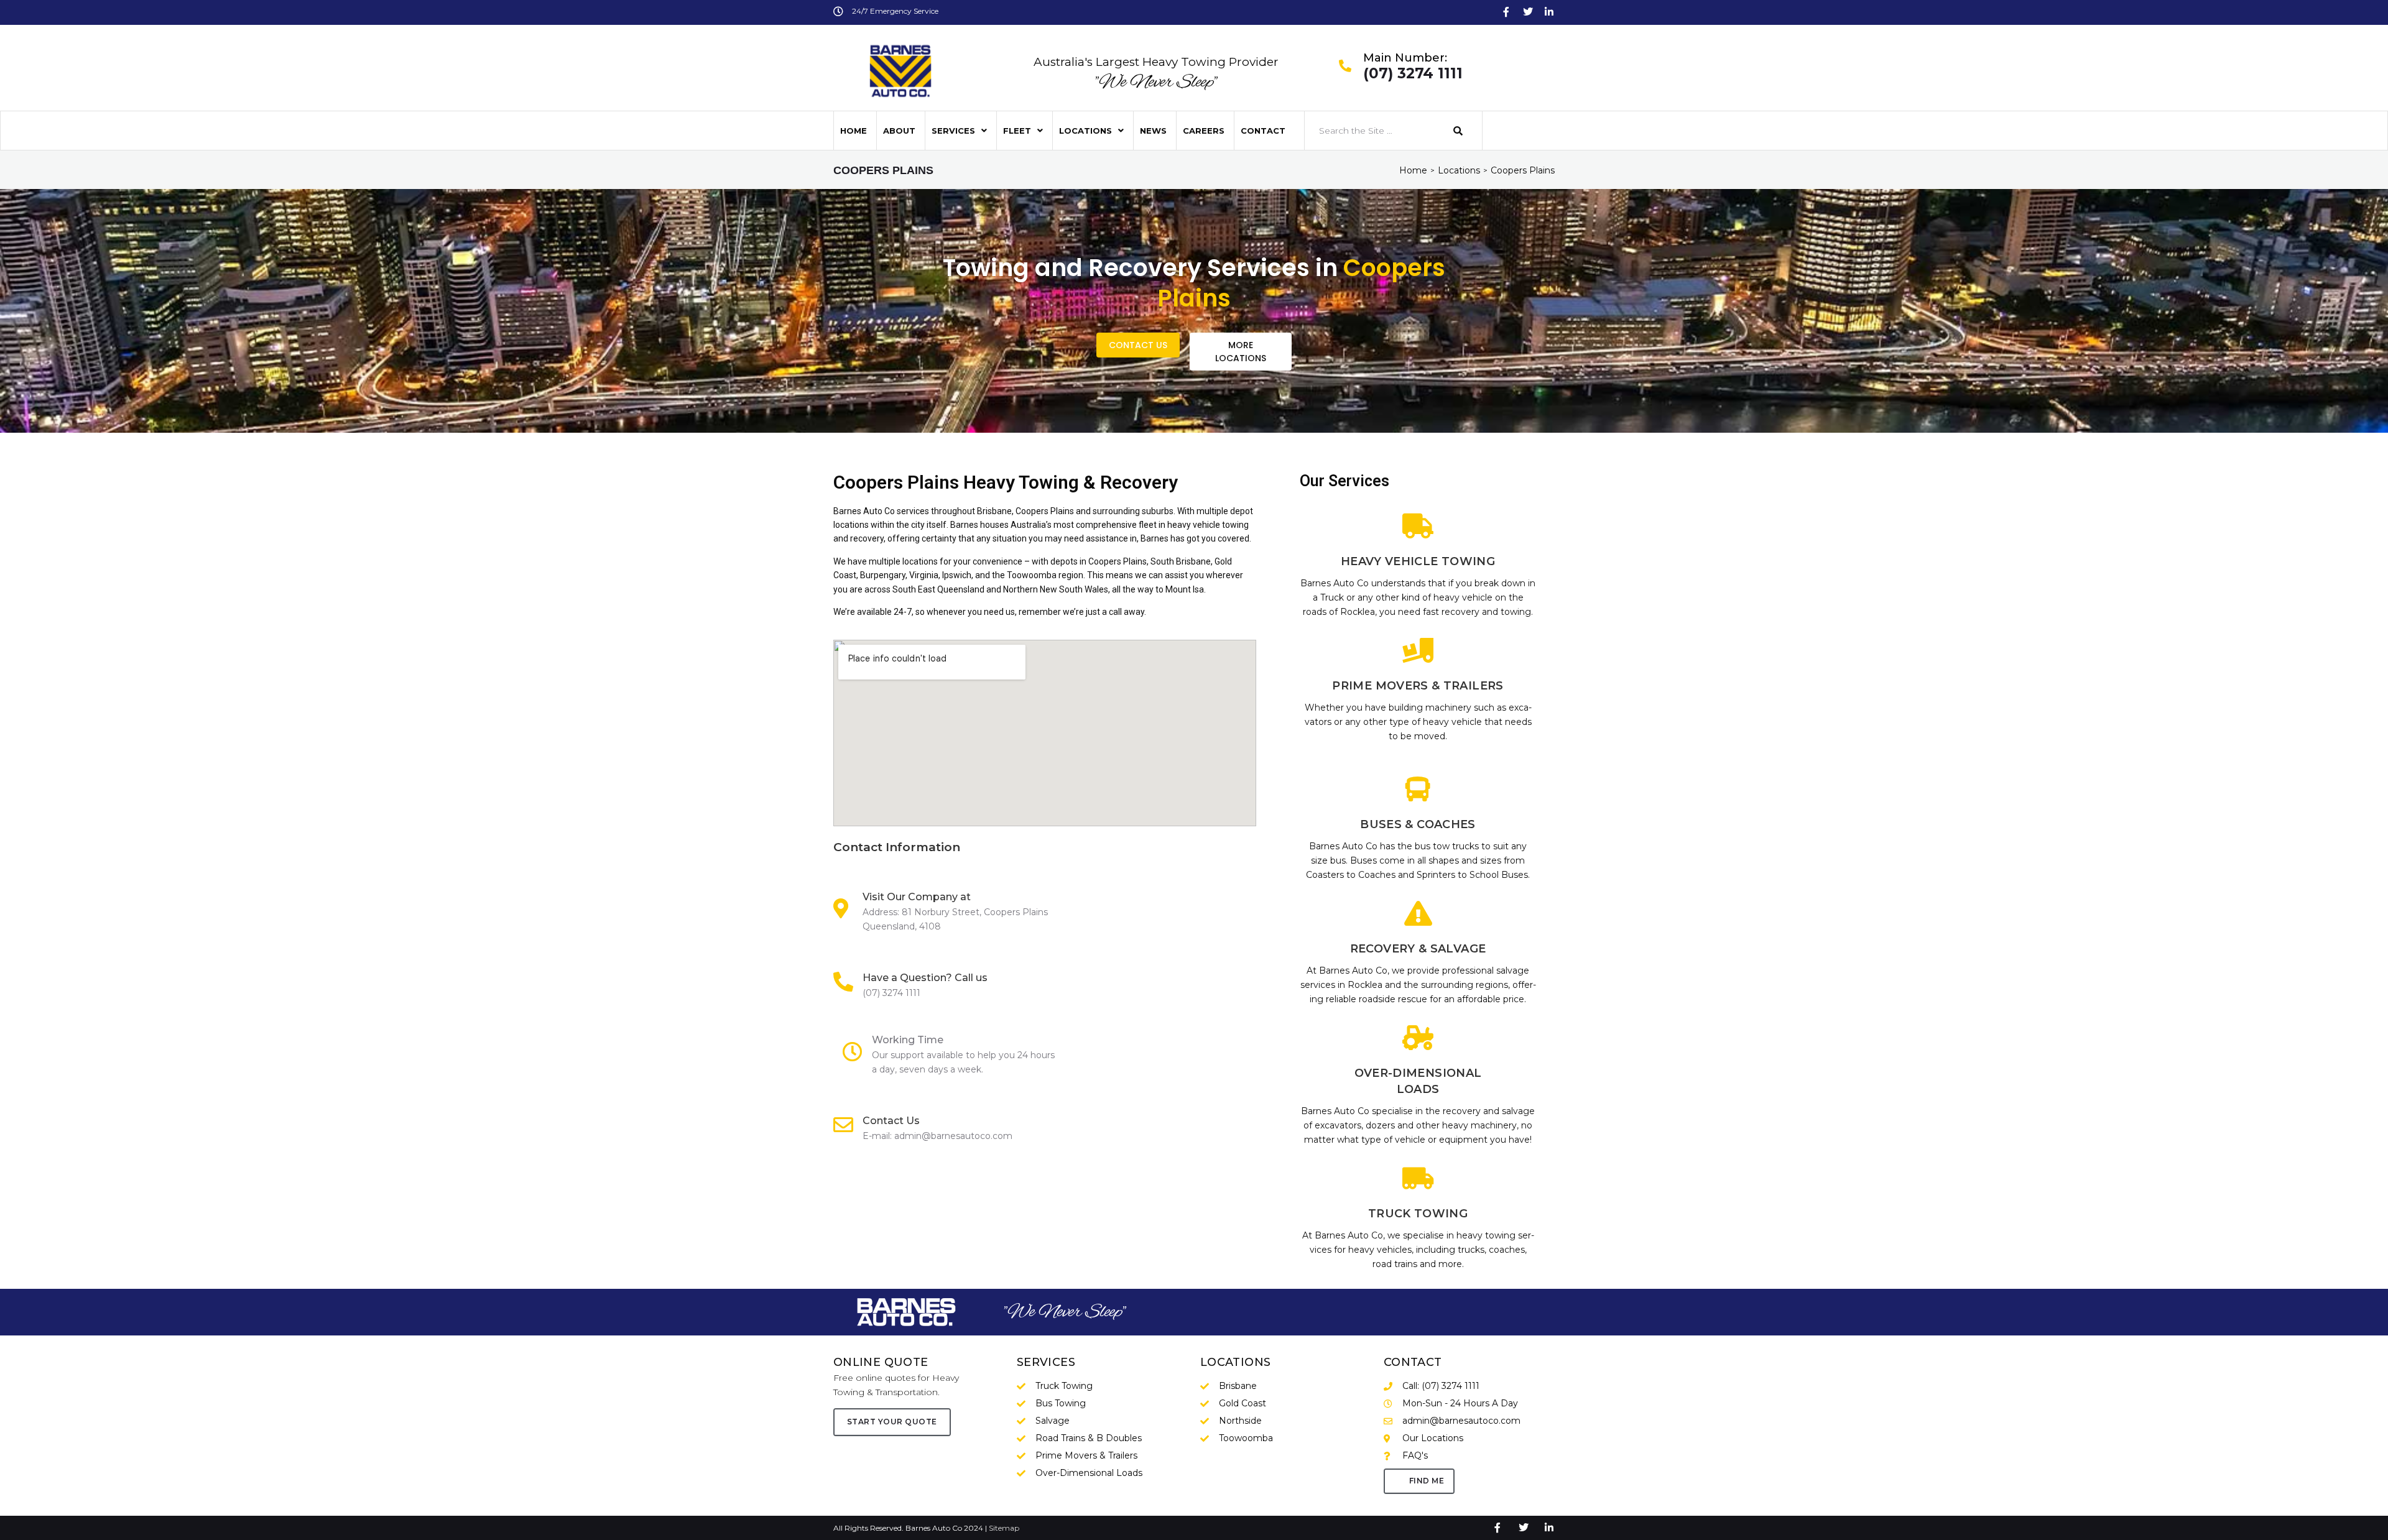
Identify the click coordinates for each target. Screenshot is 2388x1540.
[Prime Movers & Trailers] (1418, 650)
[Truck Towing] (1418, 1178)
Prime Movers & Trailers (1418, 686)
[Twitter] (1528, 12)
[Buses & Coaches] (1418, 789)
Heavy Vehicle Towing (1418, 561)
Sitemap (1004, 1528)
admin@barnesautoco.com (953, 1136)
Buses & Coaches (1418, 824)
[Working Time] (853, 1051)
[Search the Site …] (1373, 131)
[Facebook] (1506, 12)
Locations (1459, 170)
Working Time (908, 1040)
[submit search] (1458, 131)
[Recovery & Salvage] (1418, 913)
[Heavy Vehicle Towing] (1418, 526)
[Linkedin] (1549, 12)
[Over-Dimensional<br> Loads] (1418, 1038)
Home (1413, 170)
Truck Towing (1418, 1214)
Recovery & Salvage (1418, 949)
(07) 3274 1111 (1413, 74)
